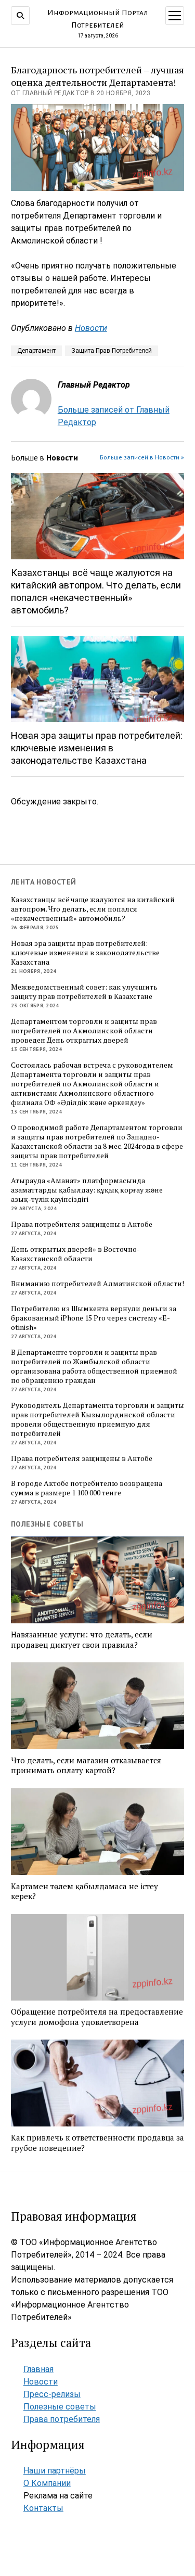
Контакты (43, 2508)
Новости (91, 328)
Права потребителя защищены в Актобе (82, 1224)
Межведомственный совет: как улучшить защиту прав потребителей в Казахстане (84, 992)
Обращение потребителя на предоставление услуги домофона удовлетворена (97, 2017)
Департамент (36, 351)
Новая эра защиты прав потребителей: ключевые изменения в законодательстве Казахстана (97, 748)
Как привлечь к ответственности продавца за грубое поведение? (97, 2143)
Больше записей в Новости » (142, 457)
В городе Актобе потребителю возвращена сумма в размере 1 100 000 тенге (87, 1488)
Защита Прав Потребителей (112, 351)
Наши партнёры (55, 2471)
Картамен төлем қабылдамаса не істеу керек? (84, 1892)
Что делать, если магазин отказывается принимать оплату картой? (86, 1766)
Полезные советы (60, 2407)
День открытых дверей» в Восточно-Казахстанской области (75, 1254)
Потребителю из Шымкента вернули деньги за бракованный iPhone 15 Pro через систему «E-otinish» (94, 1318)
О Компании (47, 2483)
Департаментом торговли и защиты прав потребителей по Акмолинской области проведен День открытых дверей (84, 1031)
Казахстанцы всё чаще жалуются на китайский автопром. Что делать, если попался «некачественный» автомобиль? (96, 591)
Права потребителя (62, 2419)
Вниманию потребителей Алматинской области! (97, 1284)
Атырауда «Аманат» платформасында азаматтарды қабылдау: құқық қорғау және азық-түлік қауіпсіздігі (87, 1190)
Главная (38, 2369)
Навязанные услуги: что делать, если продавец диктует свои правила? (82, 1640)
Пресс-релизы (52, 2394)
